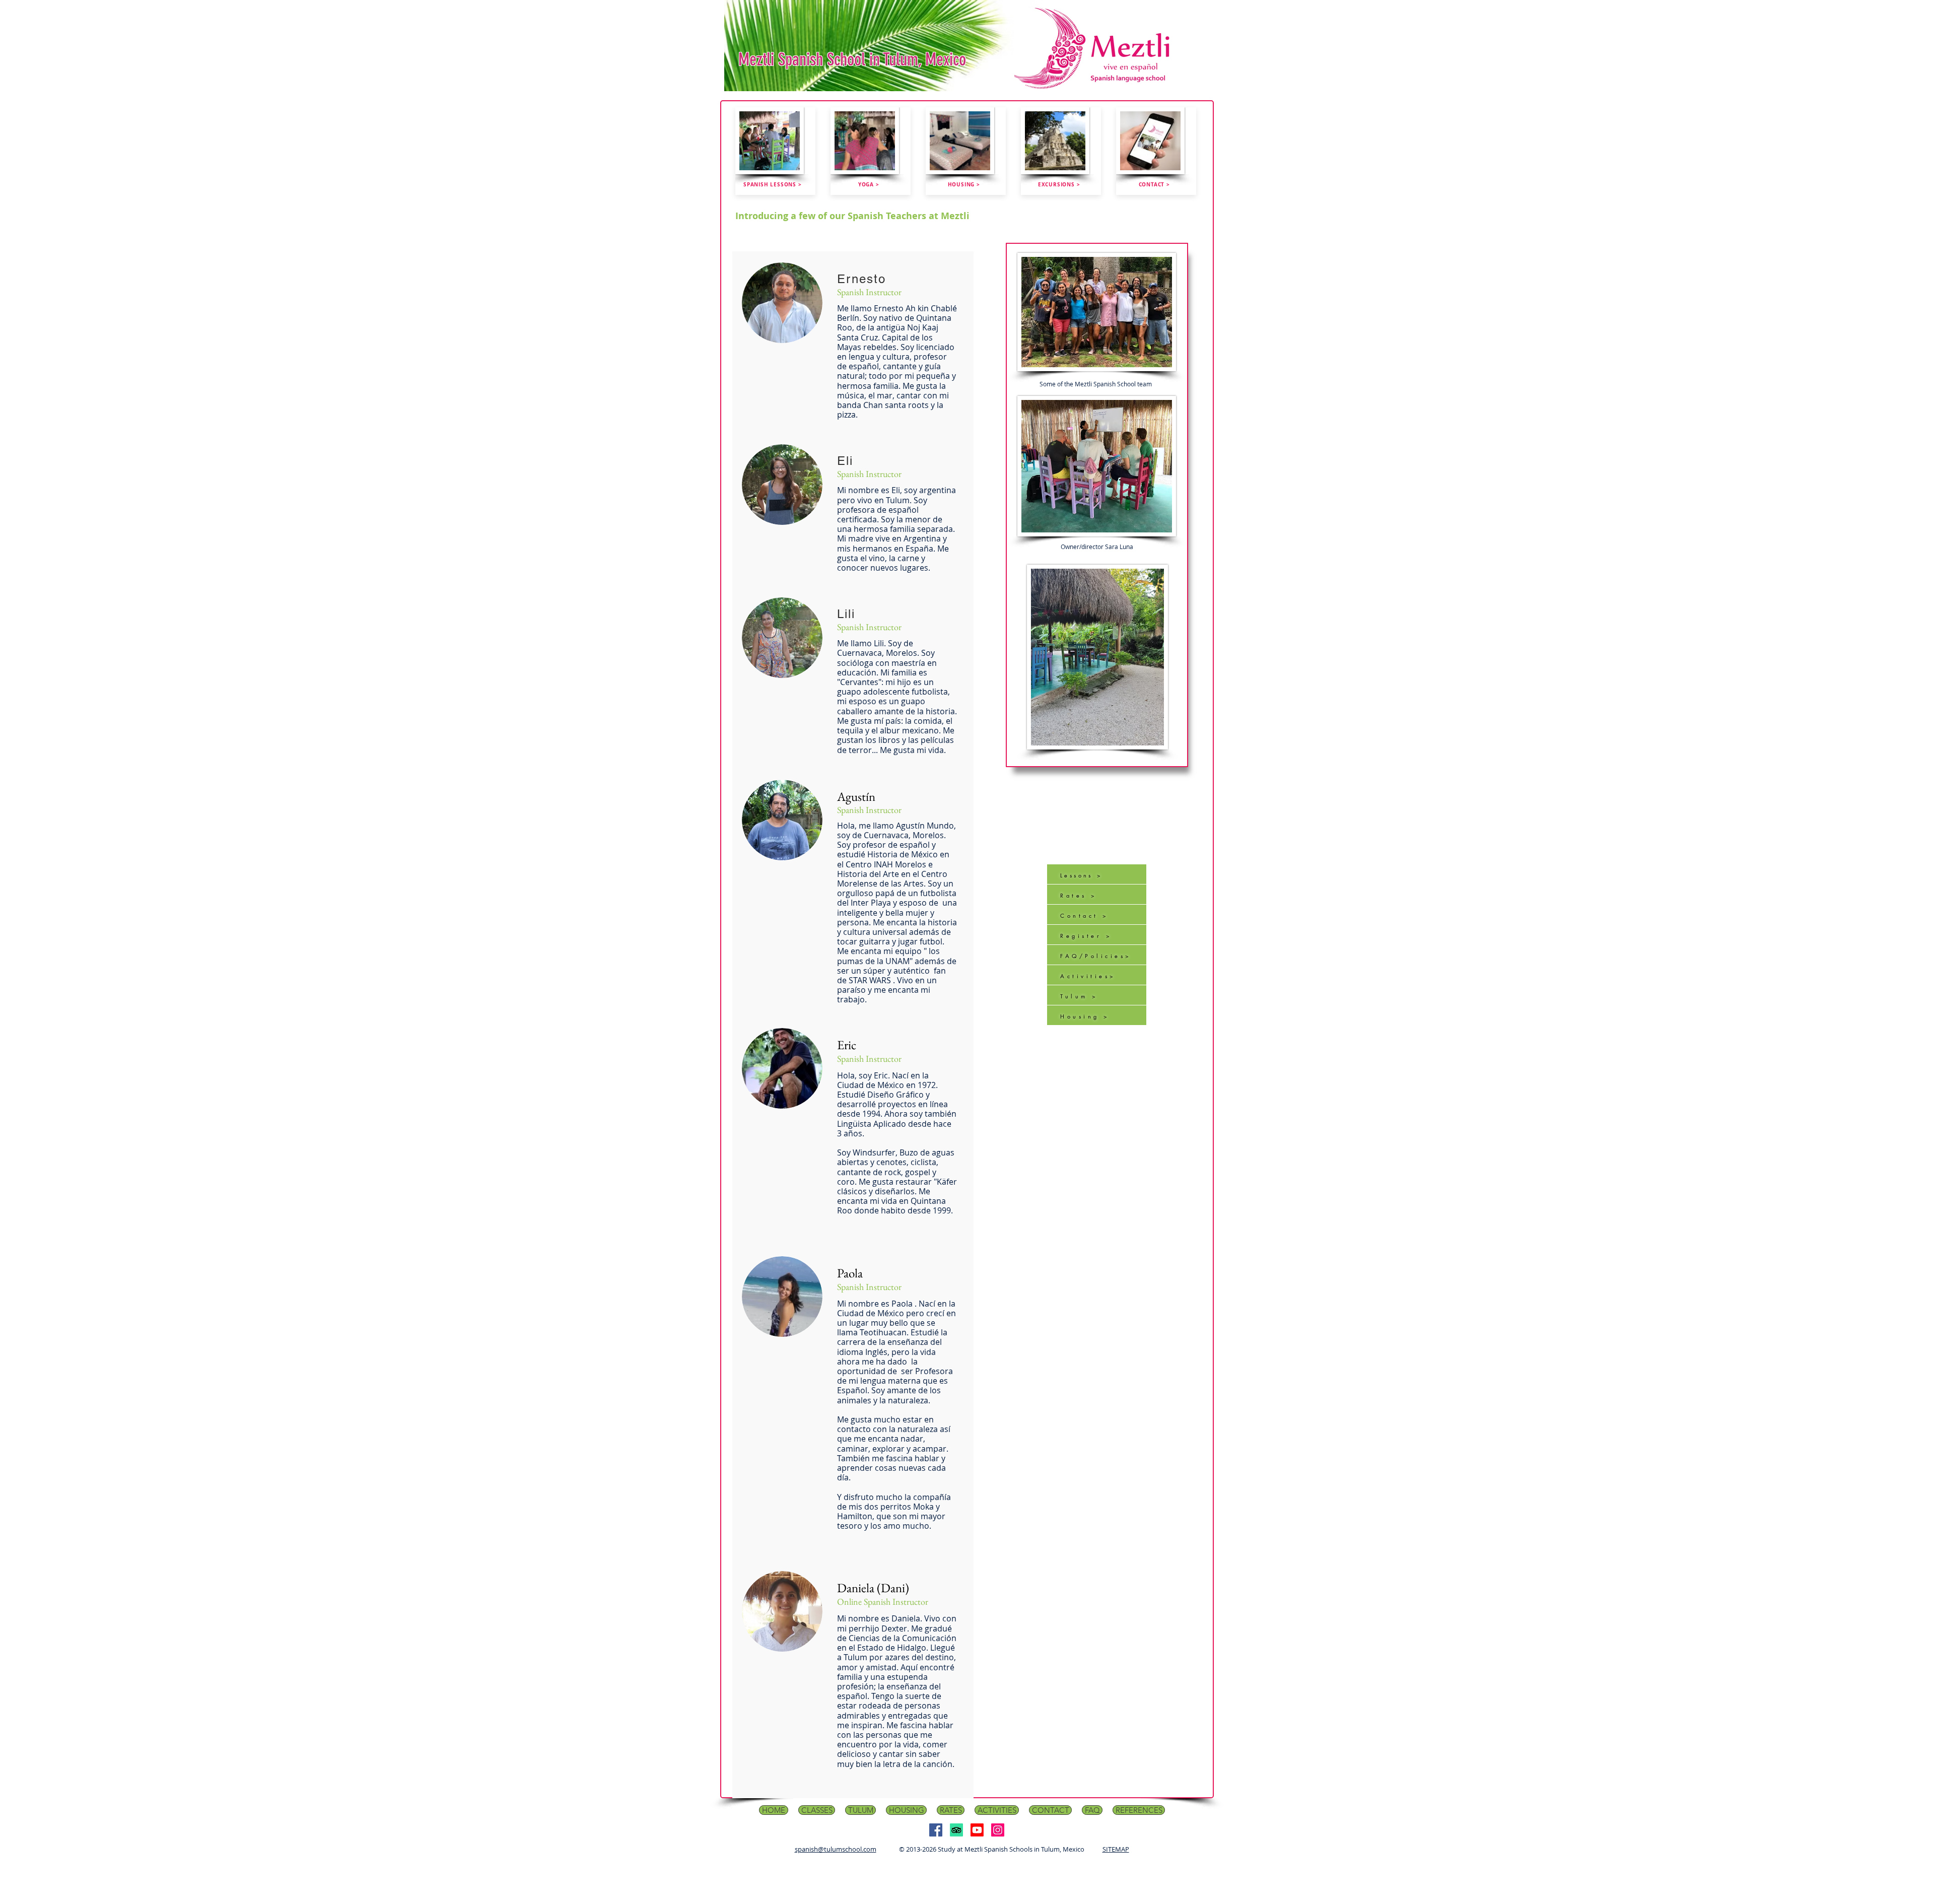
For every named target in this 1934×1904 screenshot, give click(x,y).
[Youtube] (977, 1830)
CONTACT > (1154, 184)
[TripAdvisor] (956, 1830)
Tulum (1074, 996)
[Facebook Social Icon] (936, 1830)
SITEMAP (1116, 1849)
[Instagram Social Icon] (998, 1830)
